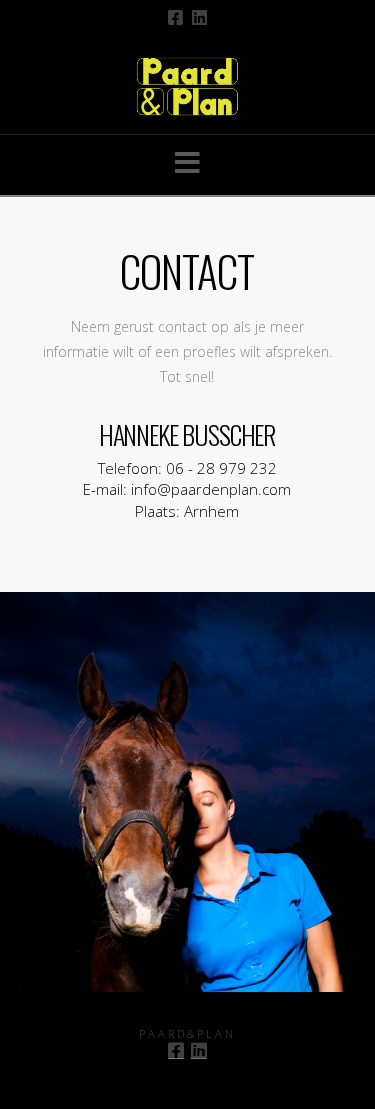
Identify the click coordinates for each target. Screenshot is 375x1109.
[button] (187, 162)
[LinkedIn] (199, 17)
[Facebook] (175, 17)
